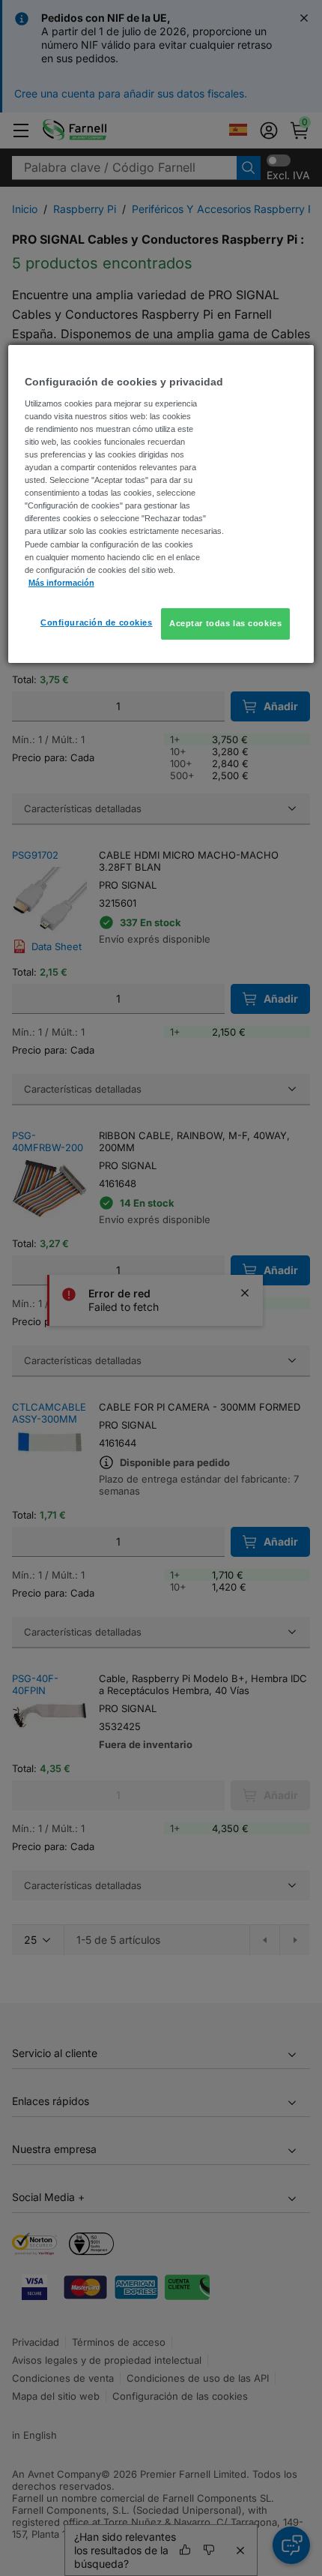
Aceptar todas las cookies (225, 623)
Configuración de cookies (97, 622)
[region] (161, 504)
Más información (61, 583)
